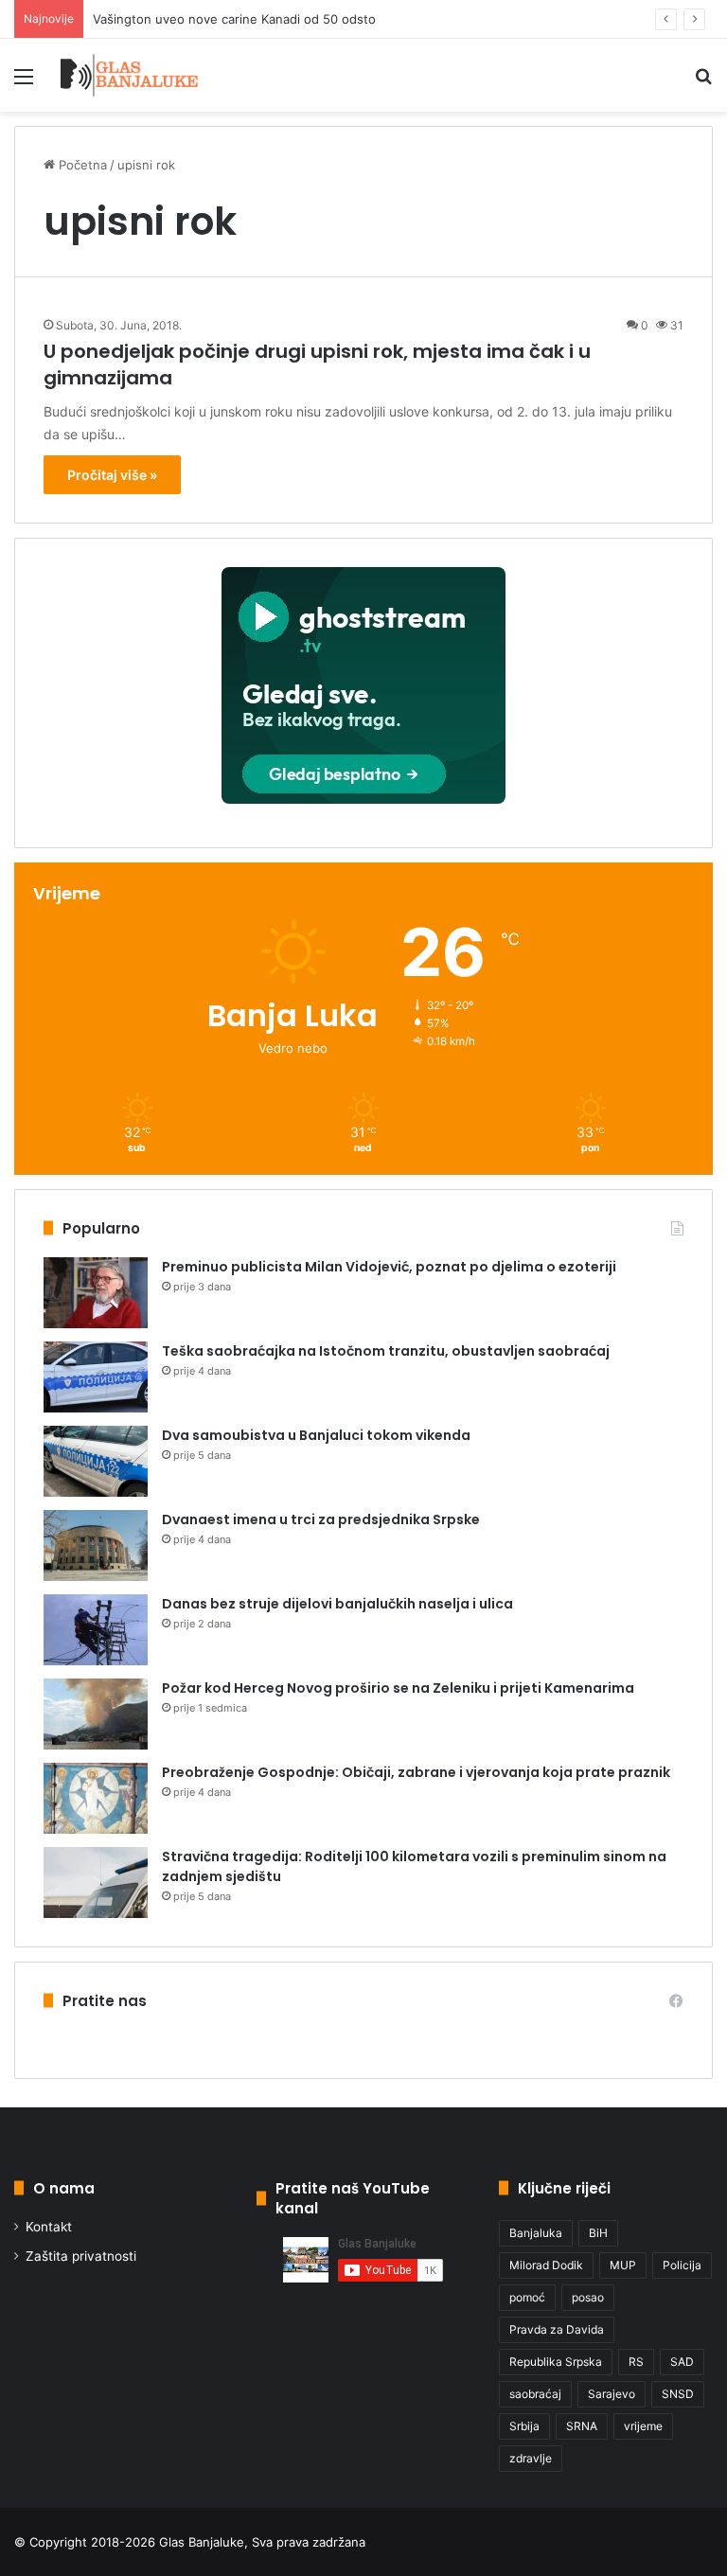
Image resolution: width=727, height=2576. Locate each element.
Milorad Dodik (546, 2265)
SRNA (582, 2426)
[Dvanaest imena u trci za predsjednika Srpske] (96, 1546)
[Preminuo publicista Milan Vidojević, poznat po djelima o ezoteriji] (96, 1293)
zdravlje (531, 2458)
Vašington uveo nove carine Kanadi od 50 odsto (234, 19)
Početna (81, 165)
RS (636, 2362)
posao (588, 2297)
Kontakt (49, 2227)
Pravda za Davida (557, 2329)
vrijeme (643, 2426)
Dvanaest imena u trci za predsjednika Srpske (321, 1519)
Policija (682, 2265)
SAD (682, 2362)
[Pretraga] (703, 83)
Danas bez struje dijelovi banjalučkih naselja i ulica (337, 1604)
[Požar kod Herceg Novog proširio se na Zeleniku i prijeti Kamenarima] (96, 1714)
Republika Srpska (556, 2362)
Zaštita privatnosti (81, 2256)
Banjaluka (536, 2233)
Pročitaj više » (112, 475)
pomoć (527, 2297)
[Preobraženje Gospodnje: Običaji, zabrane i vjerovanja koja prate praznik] (96, 1798)
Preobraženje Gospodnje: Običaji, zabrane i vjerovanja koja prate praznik (416, 1772)
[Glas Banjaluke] (129, 75)
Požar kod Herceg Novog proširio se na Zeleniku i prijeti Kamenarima (398, 1688)
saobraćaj (535, 2394)
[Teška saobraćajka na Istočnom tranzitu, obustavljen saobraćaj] (96, 1377)
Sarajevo (612, 2394)
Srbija (524, 2426)
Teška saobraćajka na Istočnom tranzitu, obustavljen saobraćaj (386, 1351)
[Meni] (24, 83)
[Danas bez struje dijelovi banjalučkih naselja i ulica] (96, 1630)
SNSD (678, 2394)
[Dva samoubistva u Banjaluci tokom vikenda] (96, 1461)
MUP (623, 2265)
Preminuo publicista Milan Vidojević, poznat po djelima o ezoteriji (389, 1267)
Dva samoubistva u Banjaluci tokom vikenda (316, 1435)
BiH (598, 2233)
